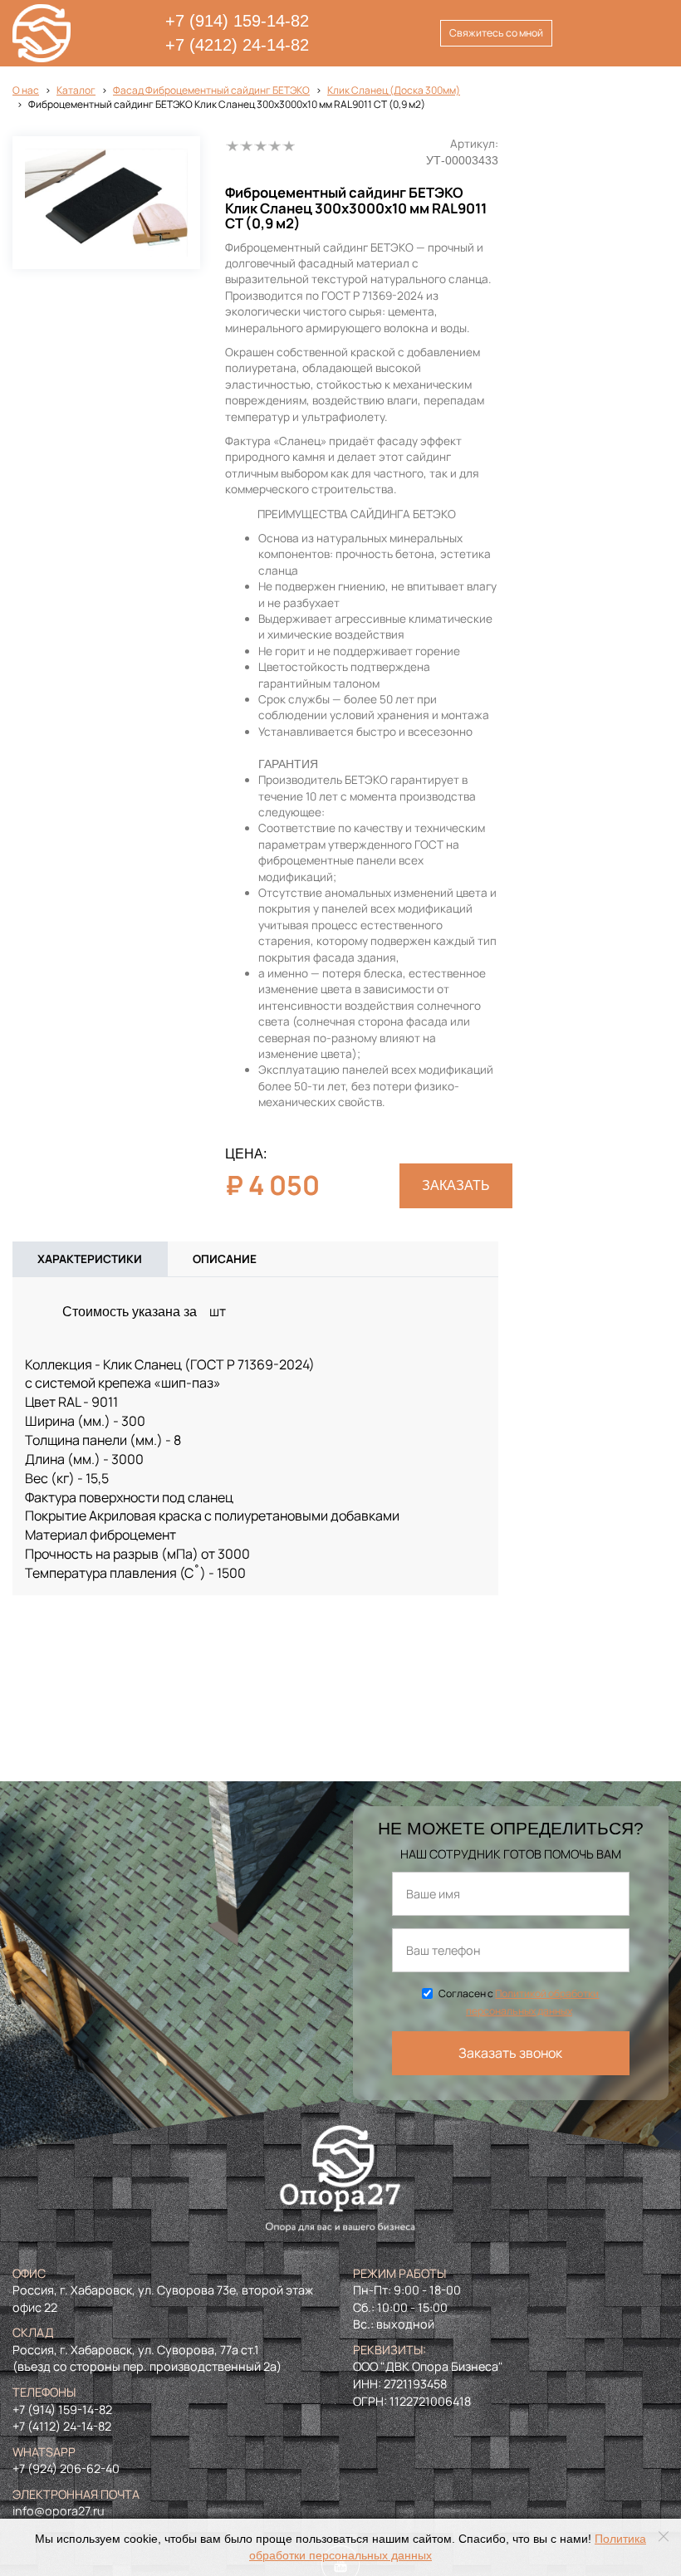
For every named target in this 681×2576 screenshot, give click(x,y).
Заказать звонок (510, 2053)
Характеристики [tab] (90, 1259)
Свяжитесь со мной (496, 33)
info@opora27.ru (59, 2511)
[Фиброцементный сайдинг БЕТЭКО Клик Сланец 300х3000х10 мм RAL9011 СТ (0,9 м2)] (106, 203)
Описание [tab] (225, 1259)
